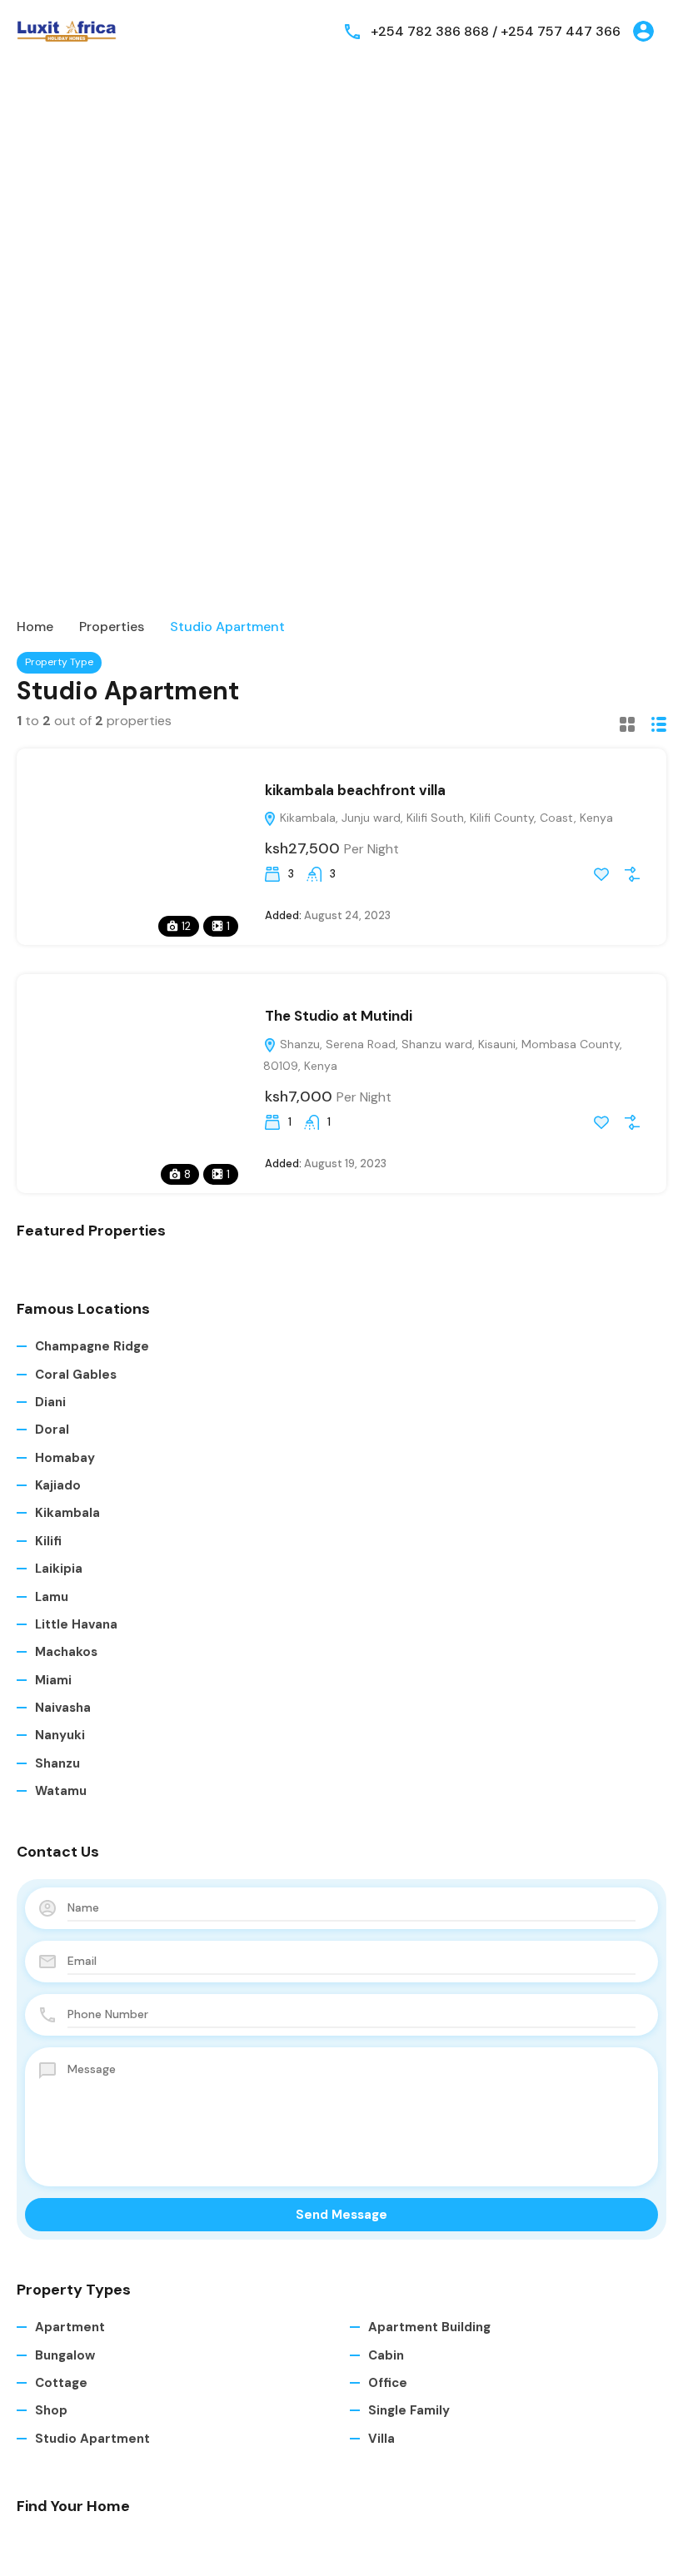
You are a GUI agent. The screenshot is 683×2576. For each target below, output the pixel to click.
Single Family (409, 2410)
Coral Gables (76, 1375)
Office (388, 2383)
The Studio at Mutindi (339, 1016)
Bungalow (65, 2355)
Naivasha (63, 1708)
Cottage (61, 2383)
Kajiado (58, 1485)
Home (35, 627)
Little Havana (76, 1624)
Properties (112, 627)
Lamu (52, 1597)
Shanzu (57, 1763)
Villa (381, 2439)
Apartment (70, 2327)
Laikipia (59, 1569)
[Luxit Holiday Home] (67, 30)
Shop (51, 2410)
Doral (52, 1430)
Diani (50, 1402)
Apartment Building (429, 2327)
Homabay (65, 1458)
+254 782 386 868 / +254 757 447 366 (496, 31)
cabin (386, 2355)
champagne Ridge (92, 1346)
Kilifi (48, 1541)
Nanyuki (60, 1735)
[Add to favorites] (601, 874)
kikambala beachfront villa (355, 790)
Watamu (61, 1791)
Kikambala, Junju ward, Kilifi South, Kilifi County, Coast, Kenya (445, 818)
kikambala (67, 1513)
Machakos (66, 1652)
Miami (53, 1680)
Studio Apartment (92, 2439)
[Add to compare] (632, 874)
